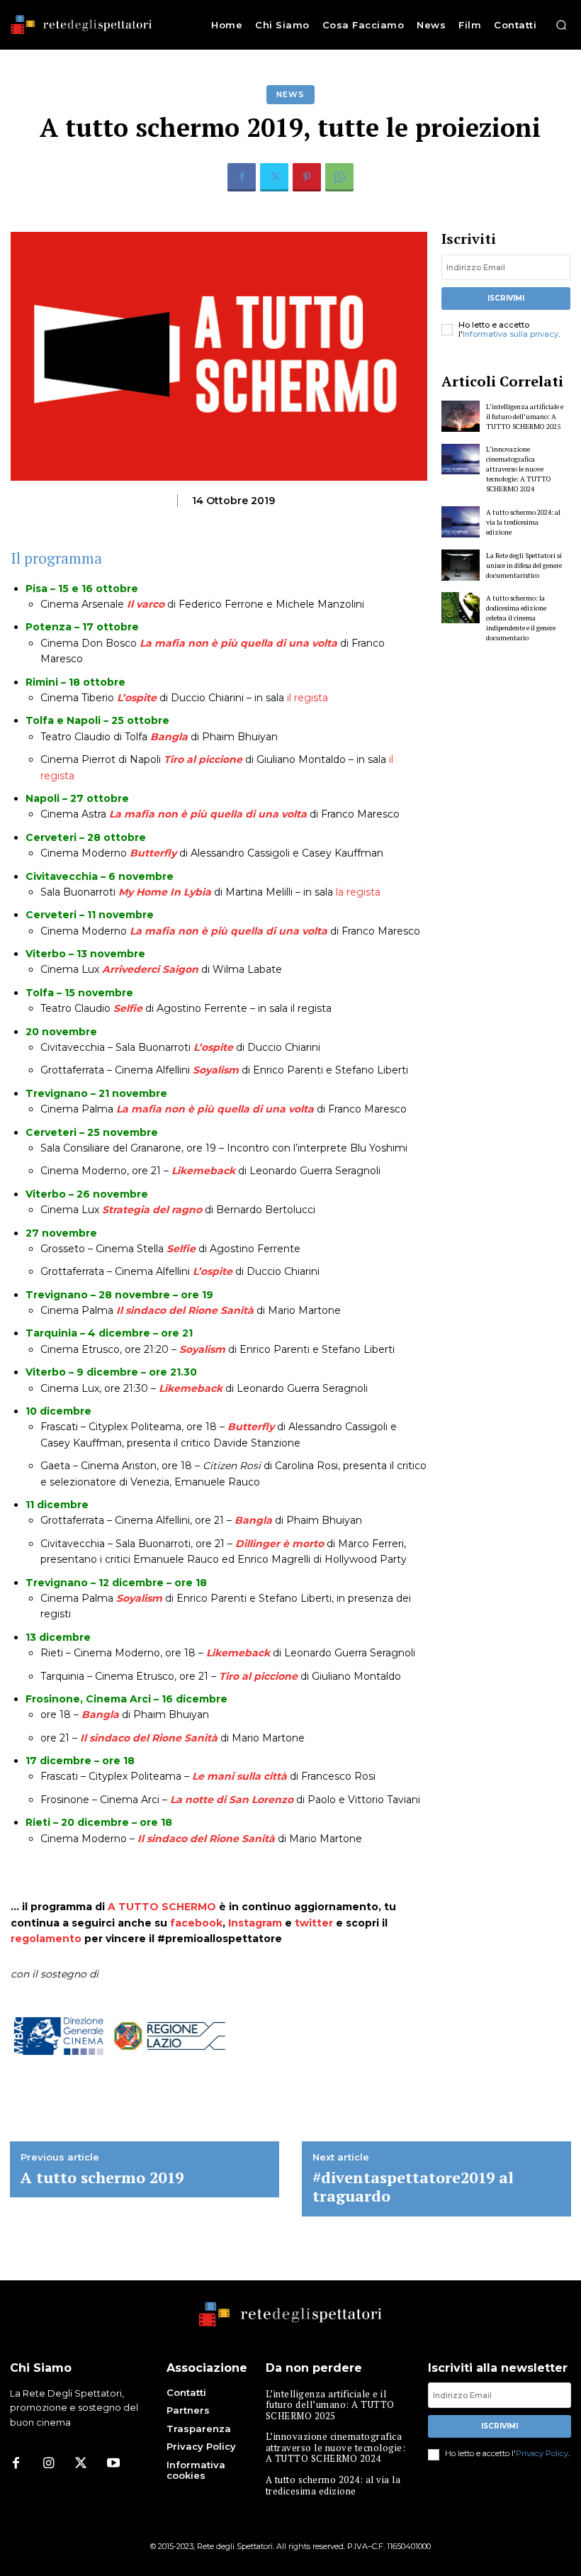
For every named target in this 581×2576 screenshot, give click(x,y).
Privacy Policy (542, 2453)
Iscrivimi (506, 298)
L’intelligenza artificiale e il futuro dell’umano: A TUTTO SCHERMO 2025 (525, 417)
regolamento (46, 1939)
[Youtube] (113, 2464)
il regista (308, 698)
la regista (358, 892)
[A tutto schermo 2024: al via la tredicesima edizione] (461, 522)
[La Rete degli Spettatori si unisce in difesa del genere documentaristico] (461, 565)
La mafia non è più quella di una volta (238, 643)
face (182, 1923)
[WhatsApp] (339, 177)
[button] (561, 25)
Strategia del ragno (152, 1210)
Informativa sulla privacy (511, 334)
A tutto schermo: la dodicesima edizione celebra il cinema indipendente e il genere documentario (521, 618)
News (290, 94)
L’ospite (137, 698)
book (209, 1923)
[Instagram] (48, 2464)
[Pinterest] (307, 177)
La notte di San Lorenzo (232, 1800)
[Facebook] (242, 177)
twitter (314, 1923)
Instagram (255, 1923)
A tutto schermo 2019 (102, 2178)
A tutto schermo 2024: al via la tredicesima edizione (523, 522)
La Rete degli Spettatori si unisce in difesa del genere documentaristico (524, 565)
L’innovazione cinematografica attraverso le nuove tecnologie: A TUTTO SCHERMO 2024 (519, 469)
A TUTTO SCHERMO (162, 1907)
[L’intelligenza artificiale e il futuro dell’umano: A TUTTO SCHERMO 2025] (461, 416)
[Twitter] (274, 177)
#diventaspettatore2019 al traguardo (413, 2187)
